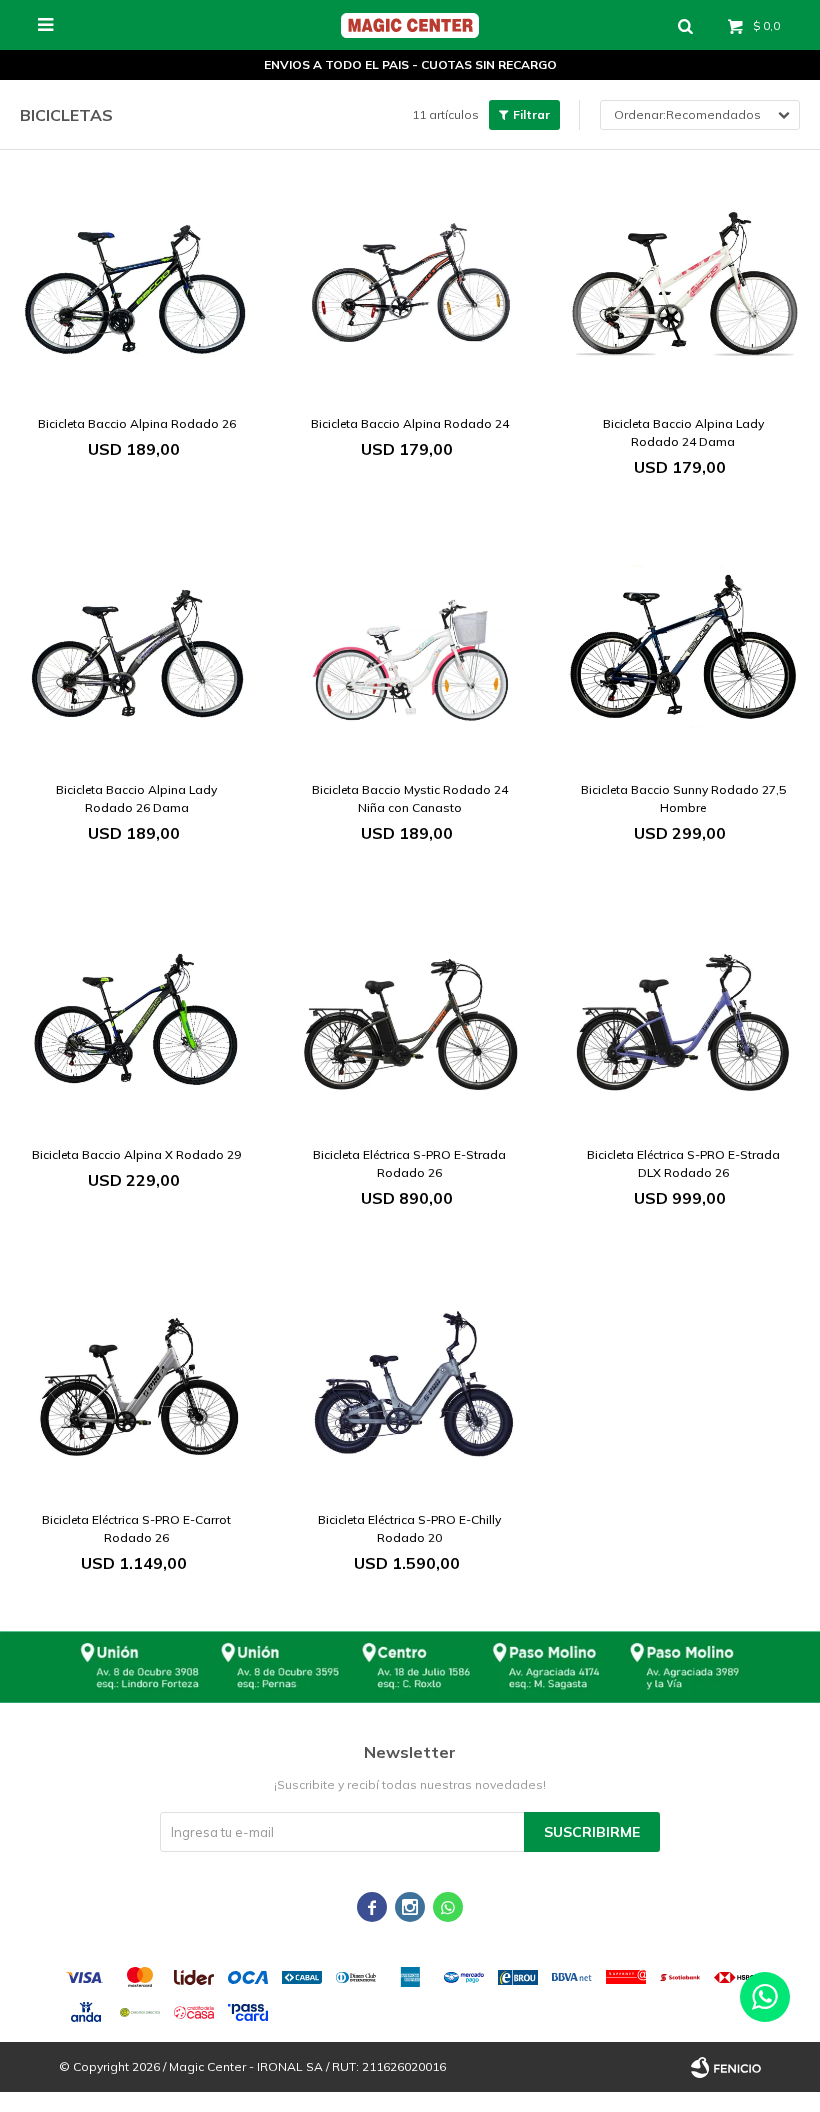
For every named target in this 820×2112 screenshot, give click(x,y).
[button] (685, 25)
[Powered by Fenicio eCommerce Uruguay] (726, 2067)
